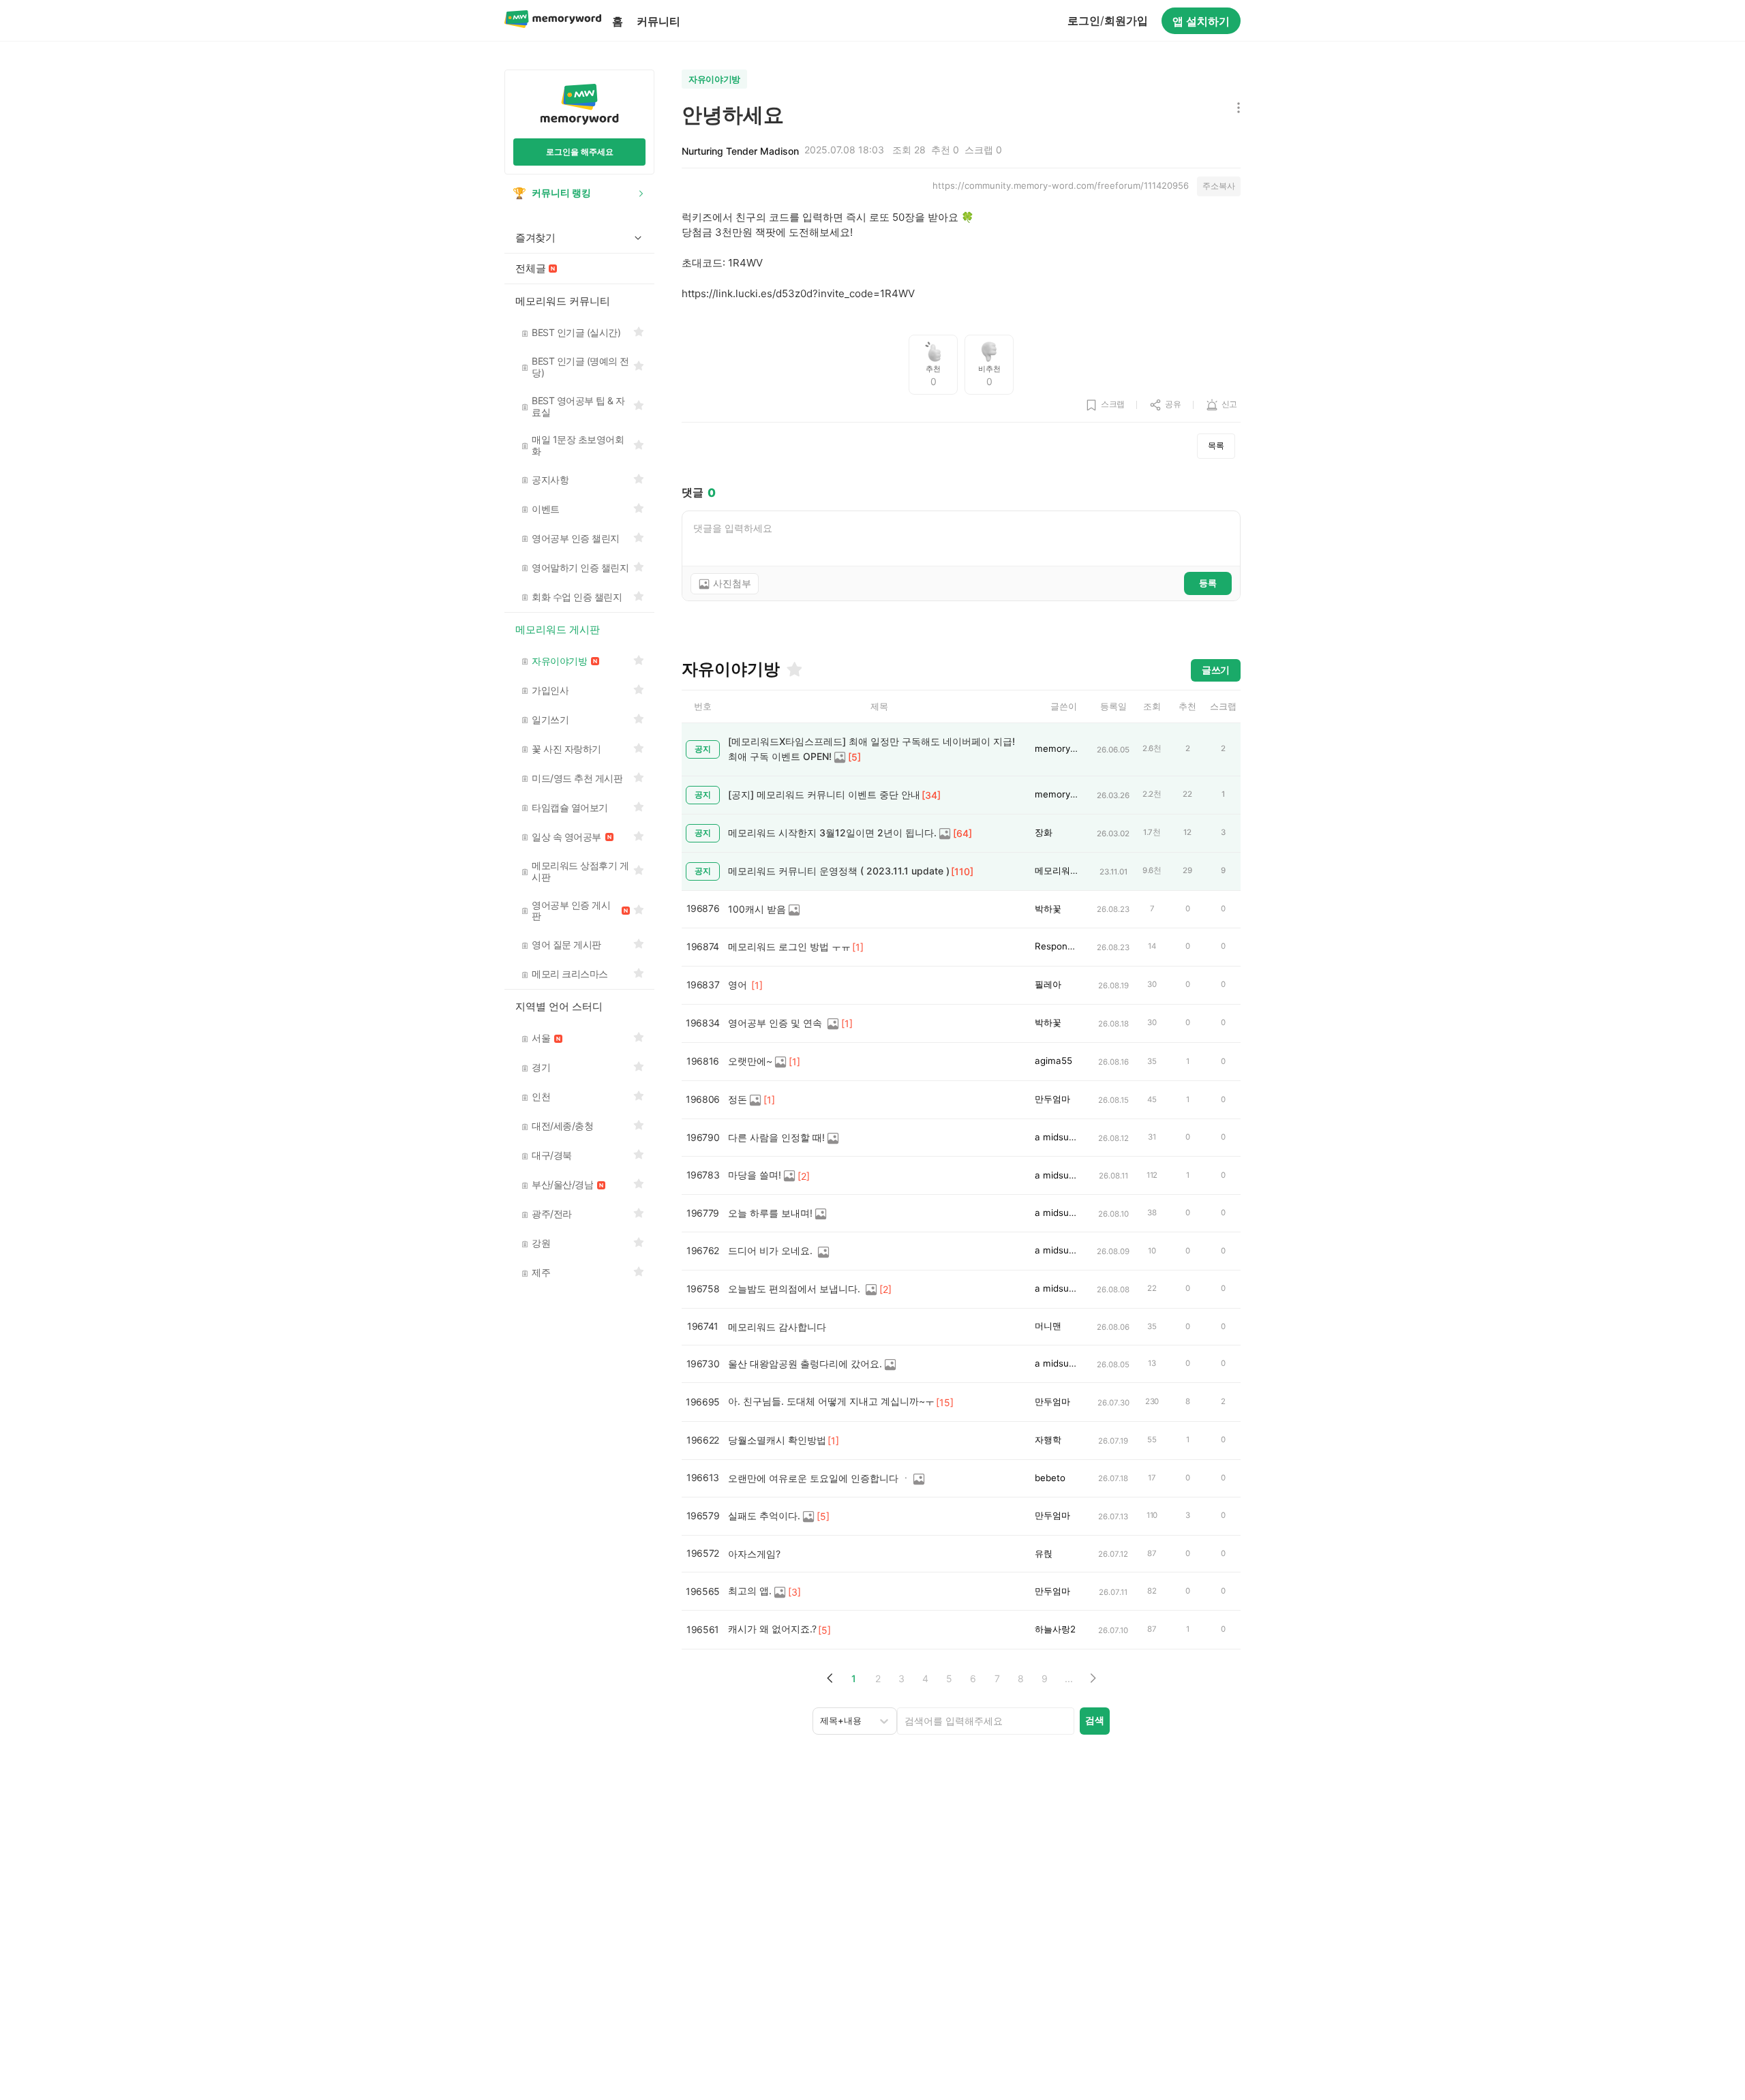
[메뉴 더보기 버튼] (1235, 109)
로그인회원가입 (1108, 20)
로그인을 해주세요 (580, 152)
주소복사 (1219, 186)
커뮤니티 (658, 21)
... (1069, 1678)
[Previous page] (830, 1678)
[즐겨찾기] (793, 669)
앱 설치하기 (1201, 21)
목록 (1216, 445)
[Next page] (1092, 1678)
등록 (1208, 583)
